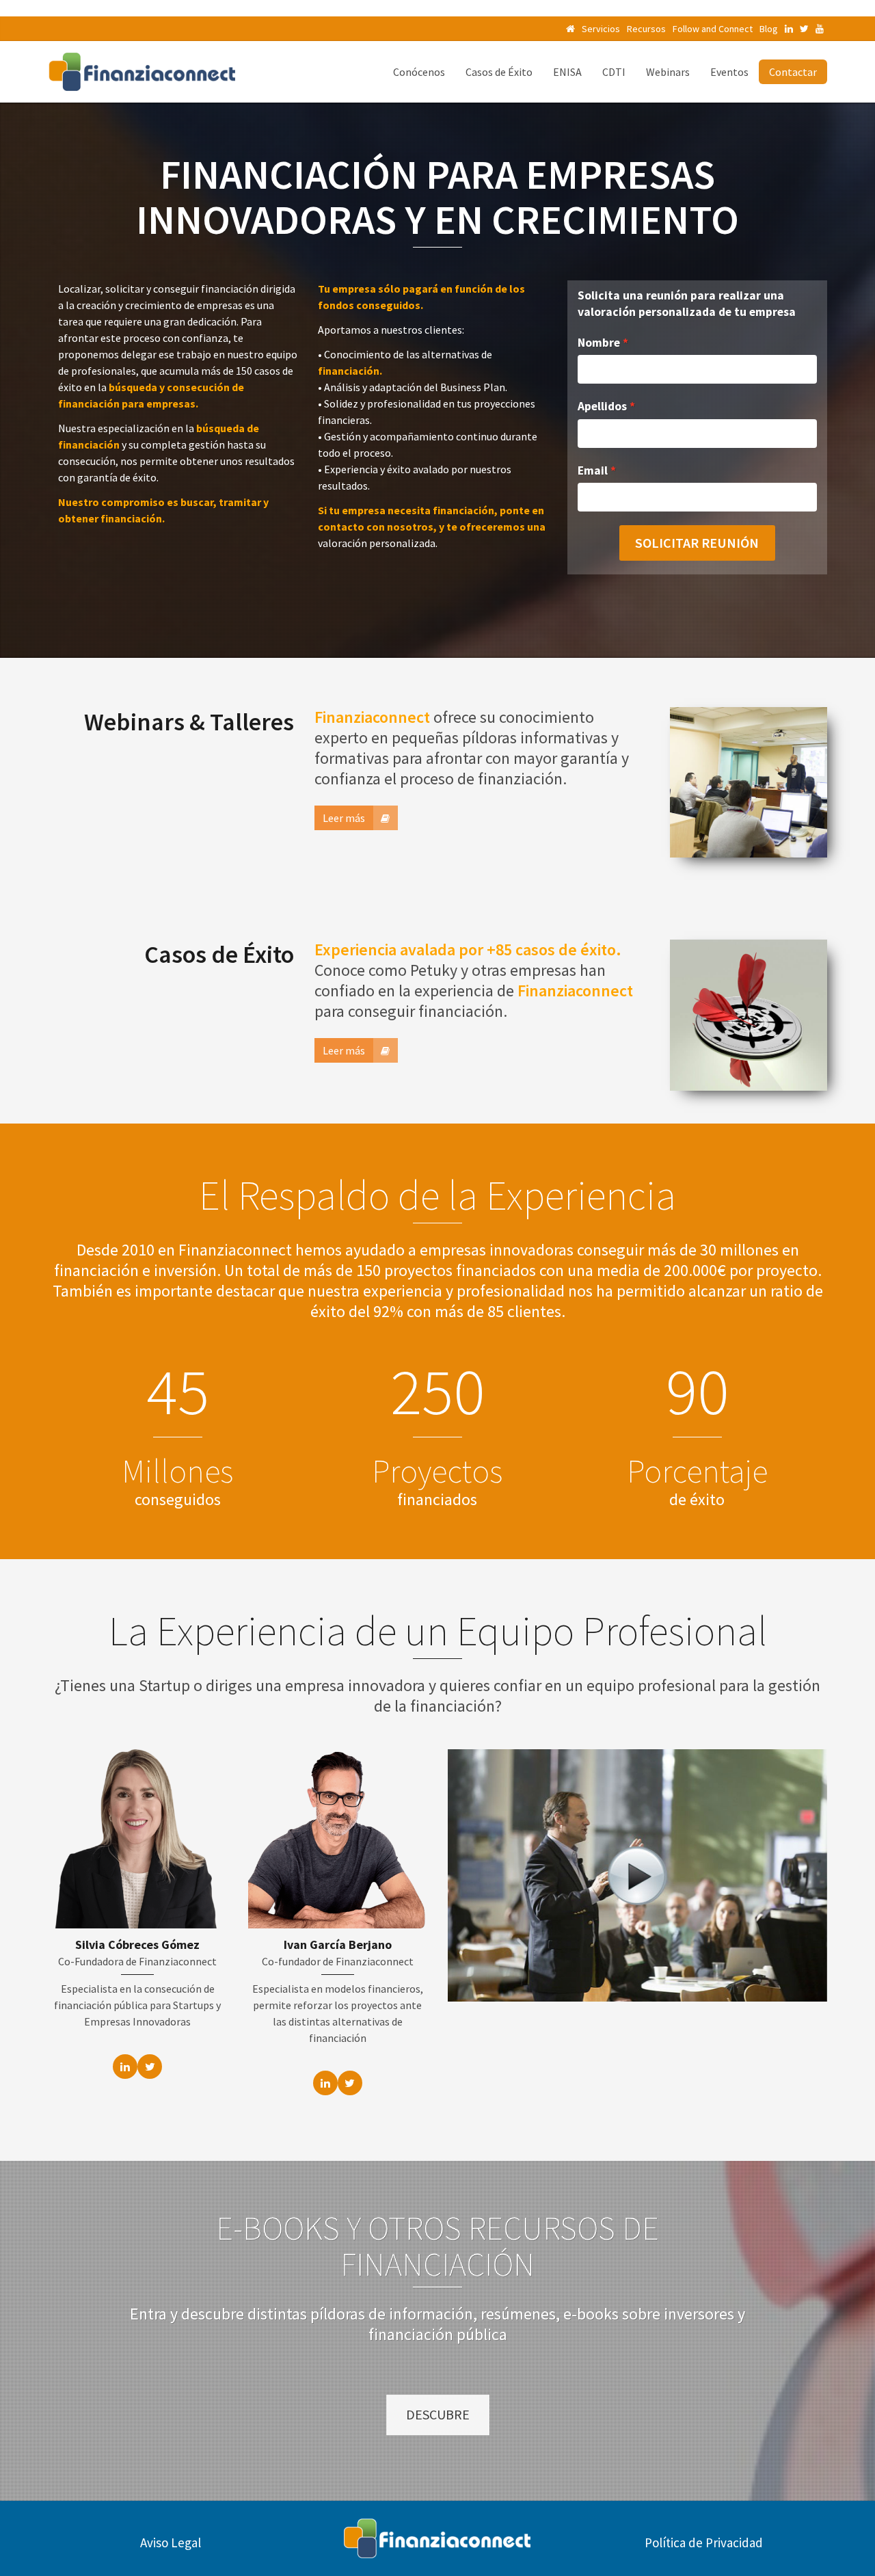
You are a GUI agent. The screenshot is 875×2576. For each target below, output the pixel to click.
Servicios (601, 29)
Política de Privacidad (704, 2542)
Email (593, 470)
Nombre (599, 343)
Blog (769, 29)
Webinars (668, 72)
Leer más (344, 818)
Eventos (729, 72)
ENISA (567, 72)
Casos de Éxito (499, 72)
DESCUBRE (438, 2414)
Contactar (793, 72)
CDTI (614, 72)
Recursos (646, 29)
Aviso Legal (171, 2542)
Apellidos (602, 406)
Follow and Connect (713, 29)
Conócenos (419, 72)
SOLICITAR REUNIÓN (697, 543)
